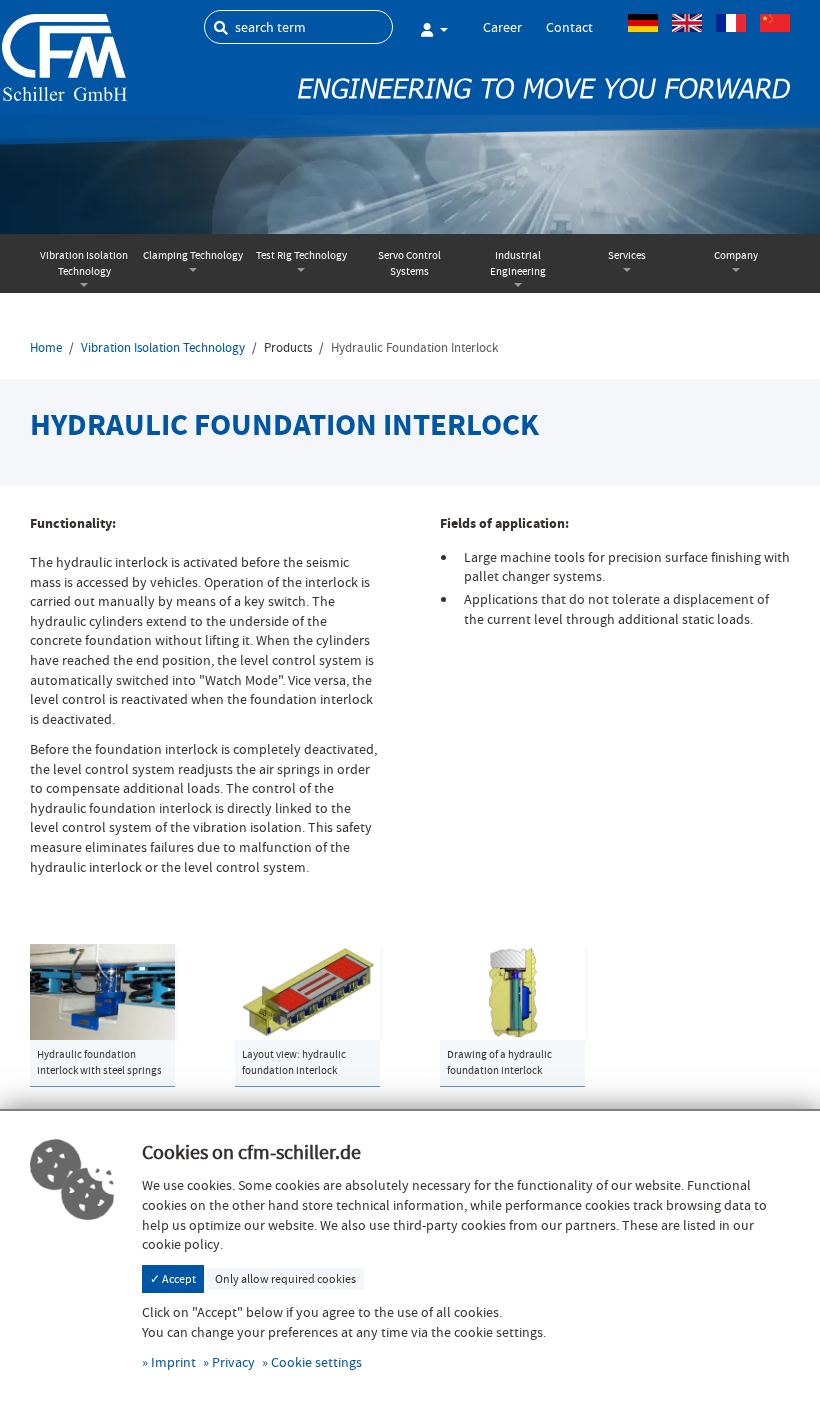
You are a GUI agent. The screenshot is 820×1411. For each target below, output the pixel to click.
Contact (569, 27)
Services (627, 255)
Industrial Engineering (518, 263)
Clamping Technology (193, 255)
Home (46, 348)
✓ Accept (173, 1279)
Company (736, 255)
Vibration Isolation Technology (84, 263)
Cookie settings (316, 1362)
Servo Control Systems (409, 263)
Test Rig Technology (301, 255)
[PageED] (64, 55)
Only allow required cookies (285, 1279)
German (643, 23)
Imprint (173, 1362)
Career (502, 27)
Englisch (687, 23)
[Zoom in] (102, 989)
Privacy (233, 1362)
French (731, 23)
